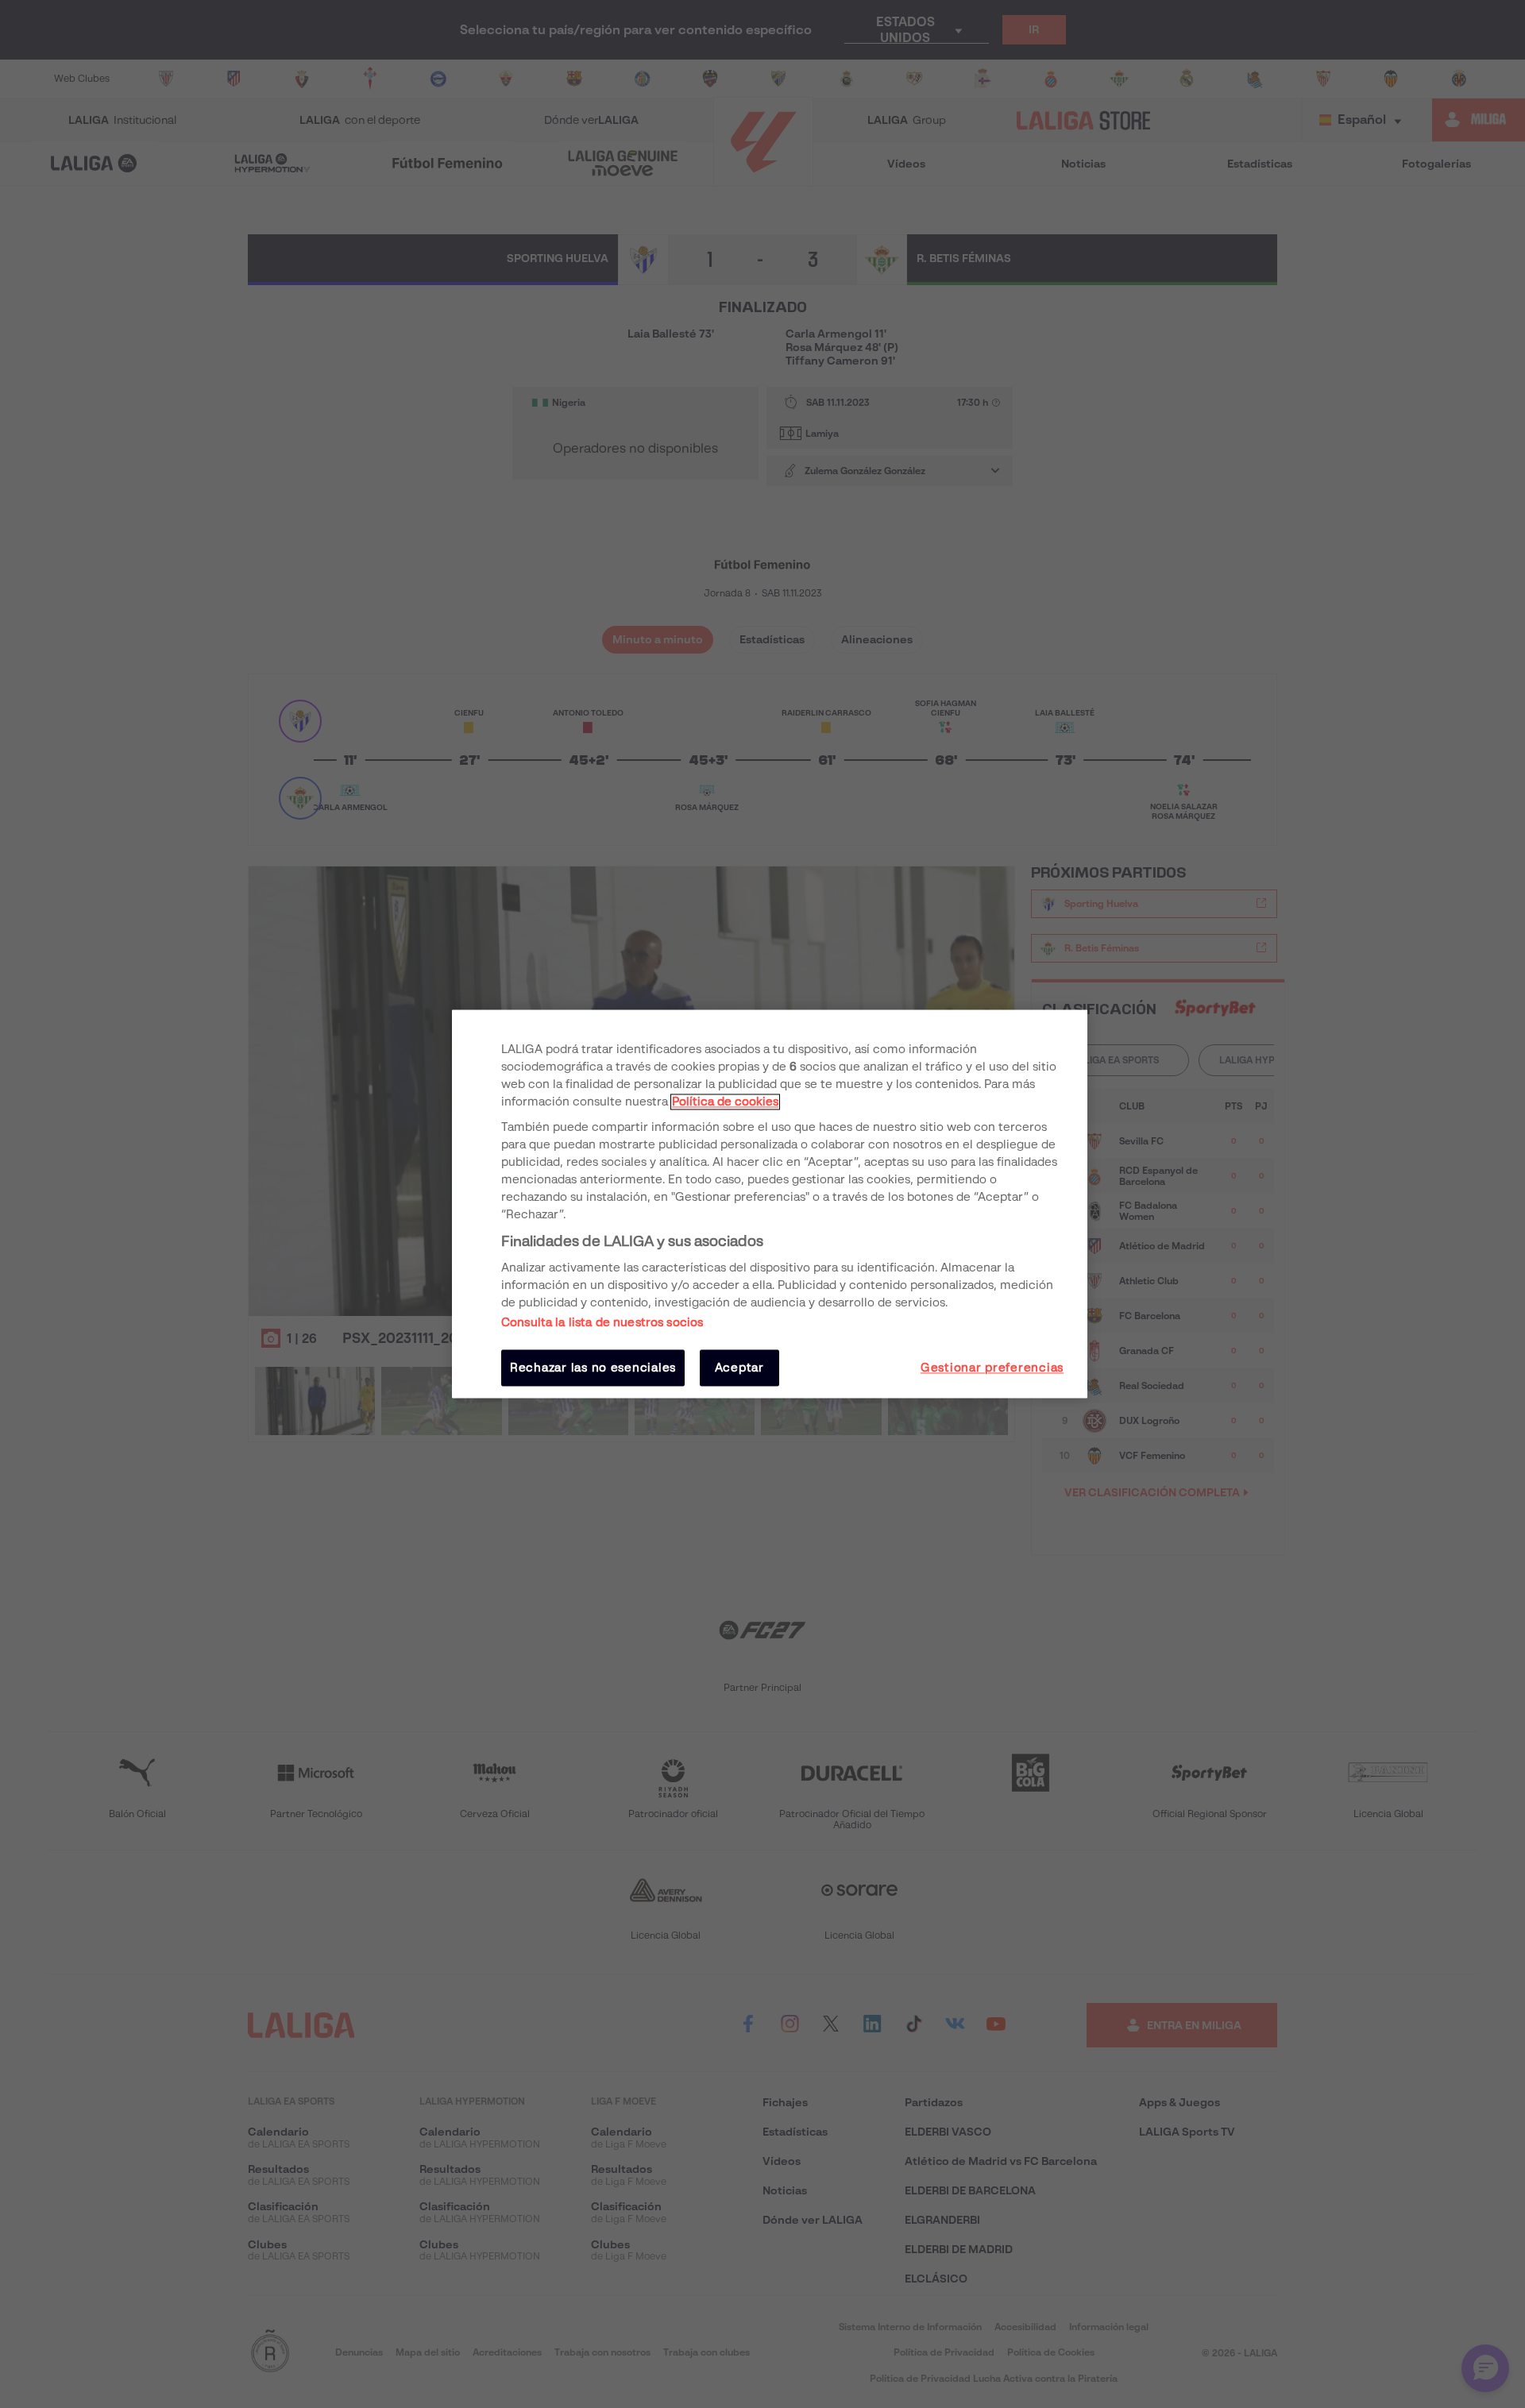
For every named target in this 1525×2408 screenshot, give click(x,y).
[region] (770, 1204)
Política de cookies (725, 1102)
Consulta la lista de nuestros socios (602, 1322)
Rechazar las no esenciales (593, 1368)
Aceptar (739, 1368)
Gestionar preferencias (992, 1368)
